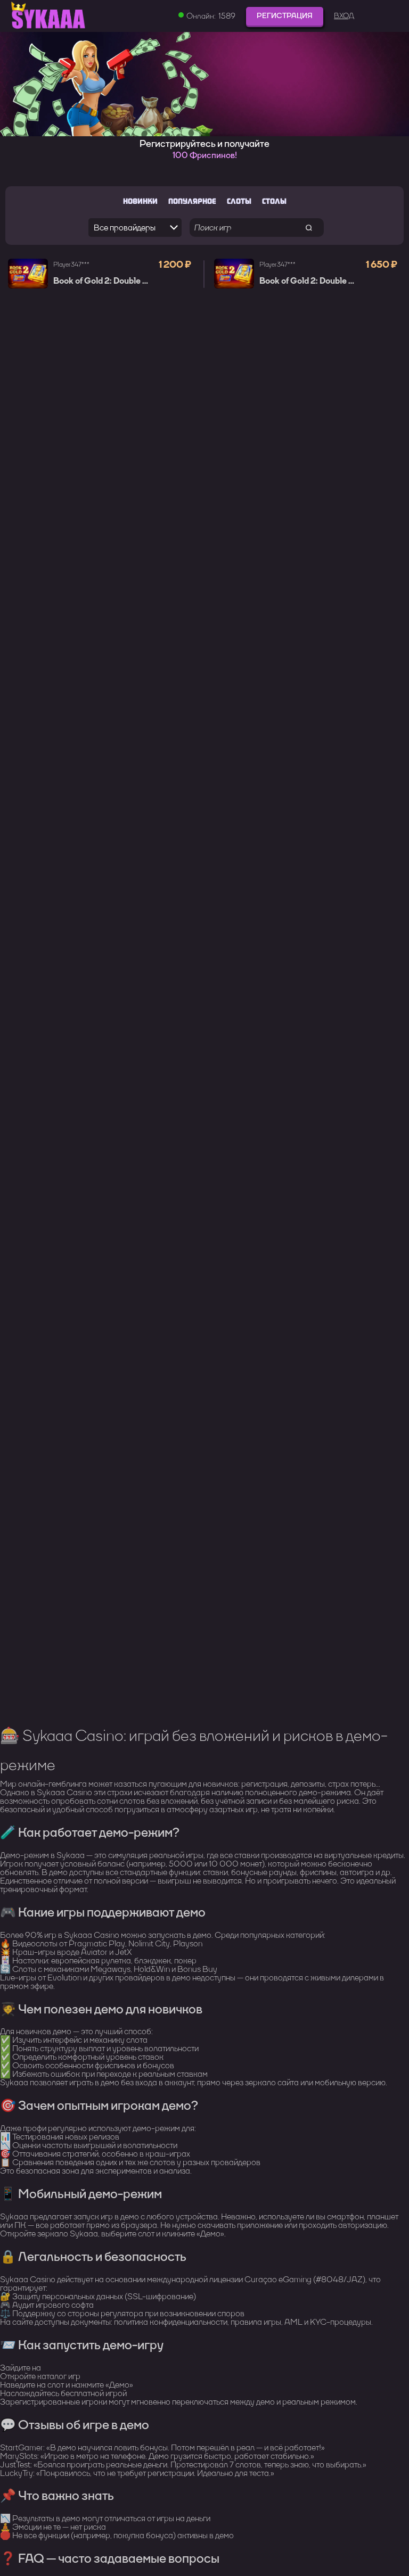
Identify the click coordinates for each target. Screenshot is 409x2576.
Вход (344, 16)
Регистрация (285, 16)
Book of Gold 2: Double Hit (104, 281)
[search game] (309, 228)
